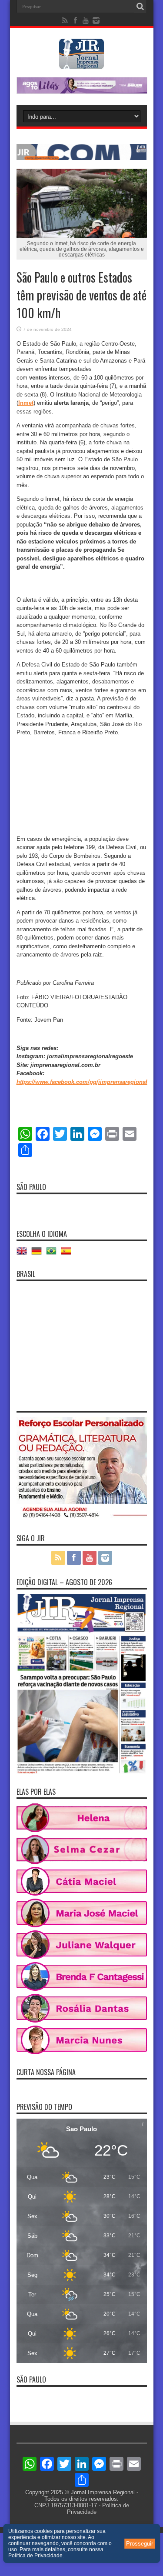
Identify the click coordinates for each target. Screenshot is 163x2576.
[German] (39, 1254)
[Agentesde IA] (82, 158)
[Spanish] (68, 1254)
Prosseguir (140, 2544)
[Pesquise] (140, 7)
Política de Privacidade (35, 2556)
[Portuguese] (53, 1254)
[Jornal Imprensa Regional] (82, 63)
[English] (24, 1254)
